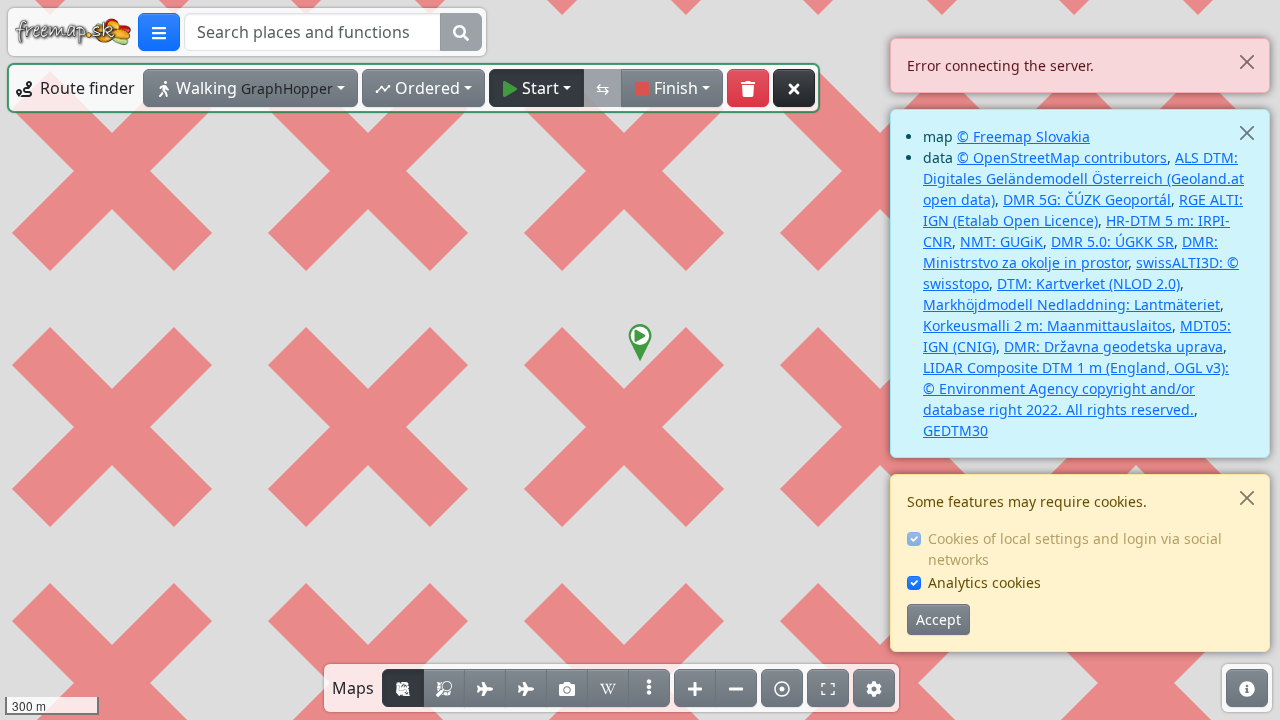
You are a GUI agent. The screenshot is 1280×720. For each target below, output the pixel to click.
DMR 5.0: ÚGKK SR (1112, 241)
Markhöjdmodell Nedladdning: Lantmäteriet (1071, 304)
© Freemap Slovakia (1023, 136)
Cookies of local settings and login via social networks (1075, 549)
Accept (938, 619)
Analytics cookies (984, 582)
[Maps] (649, 688)
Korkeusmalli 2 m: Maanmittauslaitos (1047, 325)
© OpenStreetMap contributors (1062, 157)
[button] (640, 343)
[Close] (1246, 61)
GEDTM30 (955, 430)
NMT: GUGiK (1001, 241)
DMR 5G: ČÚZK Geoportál (1087, 199)
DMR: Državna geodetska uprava (1113, 346)
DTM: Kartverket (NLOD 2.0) (1088, 283)
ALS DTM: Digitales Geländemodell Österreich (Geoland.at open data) (1083, 178)
